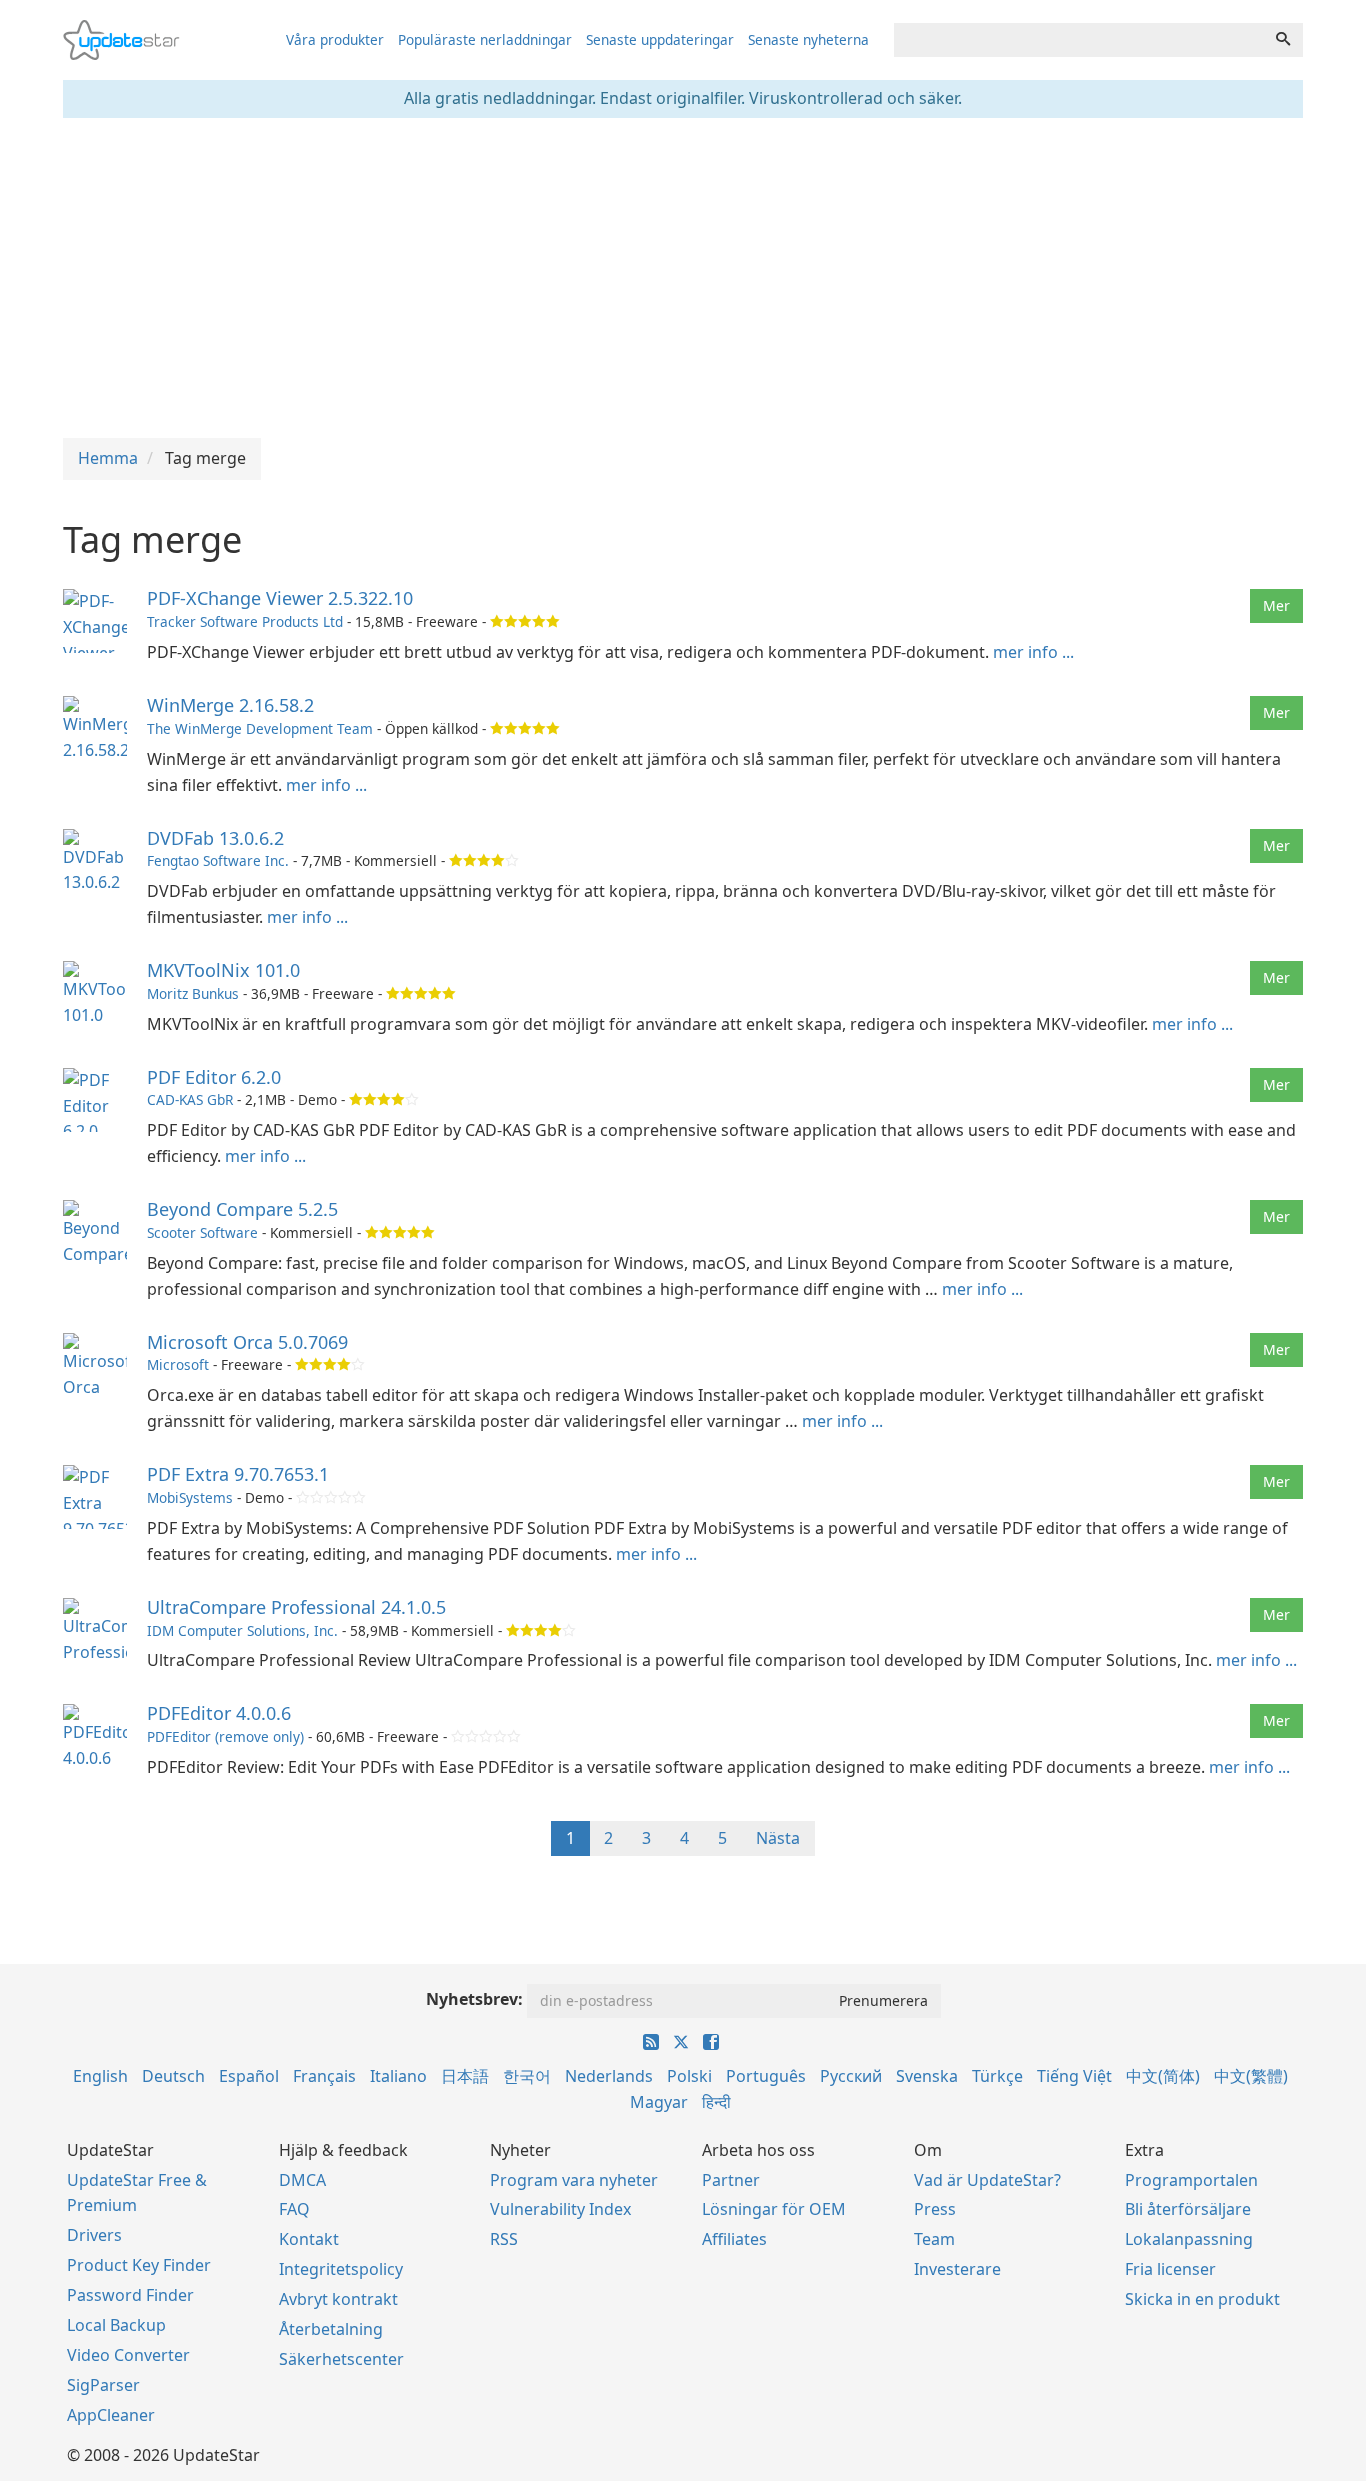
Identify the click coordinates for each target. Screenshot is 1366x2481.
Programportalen (1191, 2180)
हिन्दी (716, 2102)
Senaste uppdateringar (660, 39)
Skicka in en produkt (1202, 2299)
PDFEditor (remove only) (225, 1736)
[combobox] (1079, 40)
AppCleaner (111, 2415)
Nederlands (609, 2076)
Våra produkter (335, 39)
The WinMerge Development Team (260, 728)
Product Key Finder (139, 2265)
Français (324, 2076)
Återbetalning (331, 2329)
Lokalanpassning (1189, 2239)
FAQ (294, 2209)
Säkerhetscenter (341, 2359)
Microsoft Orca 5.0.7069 (247, 1342)
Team (934, 2239)
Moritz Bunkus (193, 993)
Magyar (659, 2102)
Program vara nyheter (574, 2180)
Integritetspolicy (341, 2269)
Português (766, 2076)
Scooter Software (202, 1232)
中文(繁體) (1251, 2076)
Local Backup (116, 2325)
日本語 (465, 2076)
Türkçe (997, 2076)
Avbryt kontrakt (338, 2299)
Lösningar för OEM (774, 2209)
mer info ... (1033, 652)
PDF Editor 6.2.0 (214, 1077)
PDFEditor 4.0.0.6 (219, 1713)
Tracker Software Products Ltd (245, 621)
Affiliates (734, 2239)
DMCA (302, 2180)
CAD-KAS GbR (190, 1099)
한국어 (527, 2076)
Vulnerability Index (560, 2209)
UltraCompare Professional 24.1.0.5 (296, 1607)
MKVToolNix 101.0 (223, 970)
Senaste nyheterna (808, 39)
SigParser (103, 2385)
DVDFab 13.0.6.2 (215, 838)
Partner (731, 2180)
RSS (504, 2239)
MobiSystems (190, 1497)
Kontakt (309, 2239)
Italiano (398, 2076)
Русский (851, 2076)
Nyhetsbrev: (474, 1999)
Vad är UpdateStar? (987, 2180)
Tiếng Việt (1074, 2076)
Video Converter (128, 2355)
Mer (1276, 605)
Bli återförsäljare (1188, 2209)
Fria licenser (1170, 2269)
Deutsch (173, 2076)
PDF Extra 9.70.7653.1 (238, 1474)
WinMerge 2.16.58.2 (230, 705)
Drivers (94, 2235)
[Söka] (1283, 40)
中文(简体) (1163, 2076)
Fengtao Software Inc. (218, 860)
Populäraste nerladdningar (485, 39)
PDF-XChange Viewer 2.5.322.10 (280, 598)
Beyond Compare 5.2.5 (242, 1209)
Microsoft (178, 1364)
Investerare (957, 2269)
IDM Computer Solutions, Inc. (242, 1630)
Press (935, 2209)
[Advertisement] (683, 278)
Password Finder (130, 2295)
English (100, 2076)
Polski (689, 2076)
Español (249, 2076)
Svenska (927, 2076)
